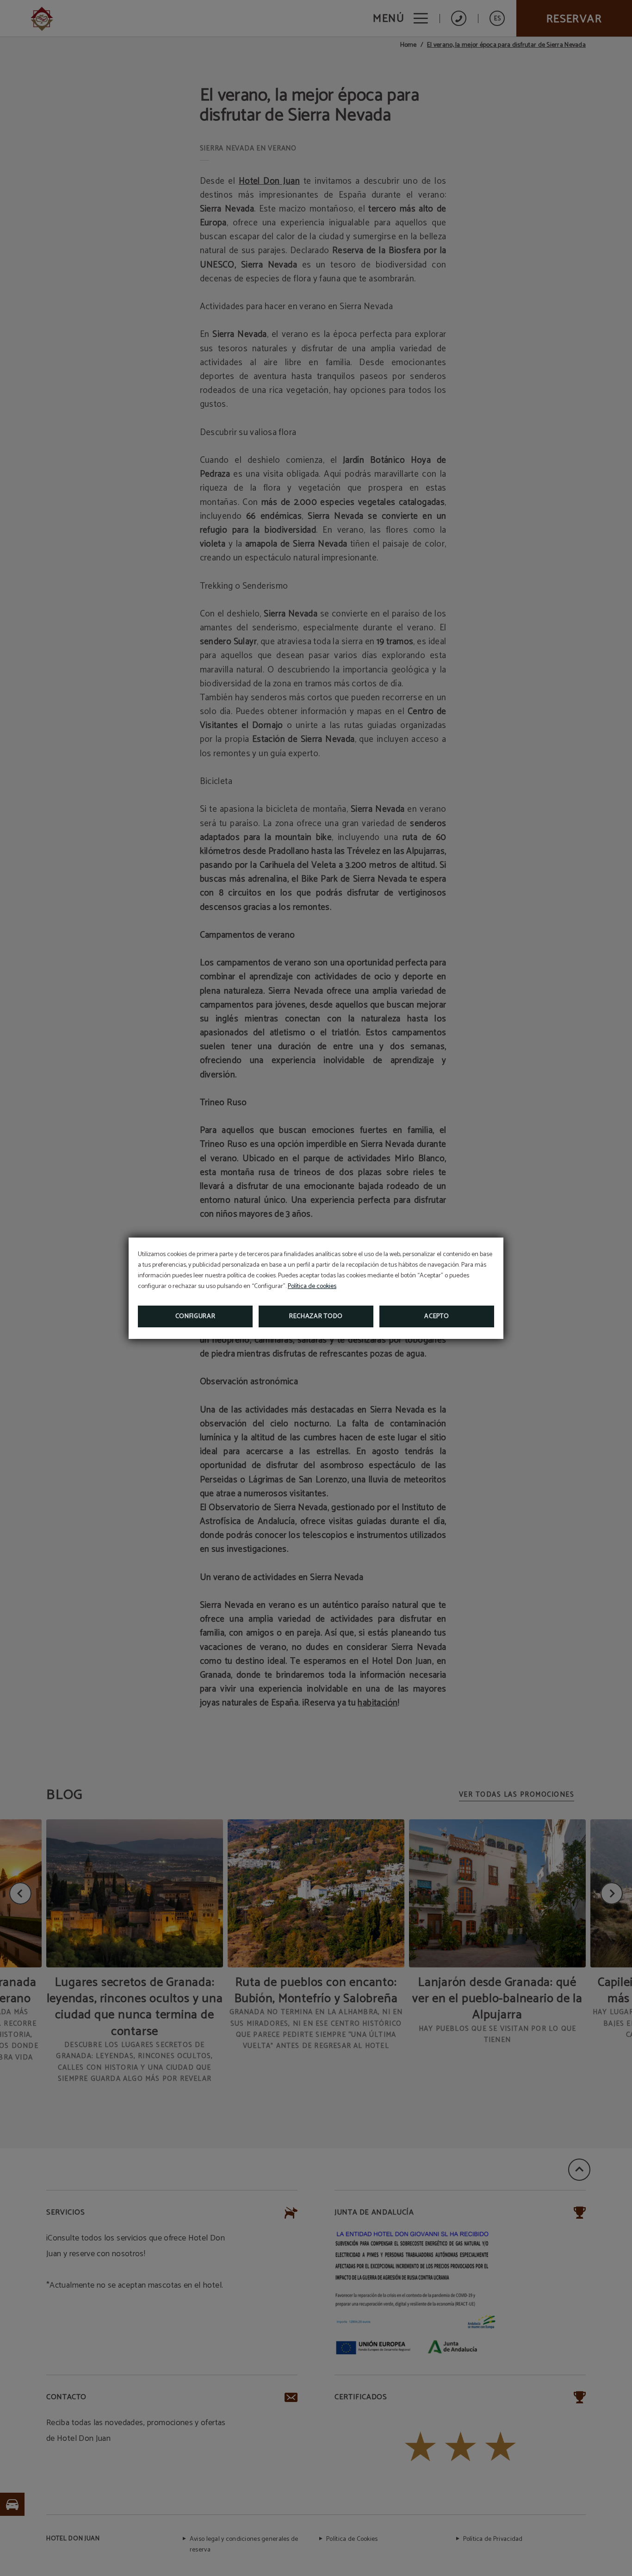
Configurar (195, 1316)
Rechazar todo (316, 1316)
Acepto (437, 1316)
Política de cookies (312, 1286)
